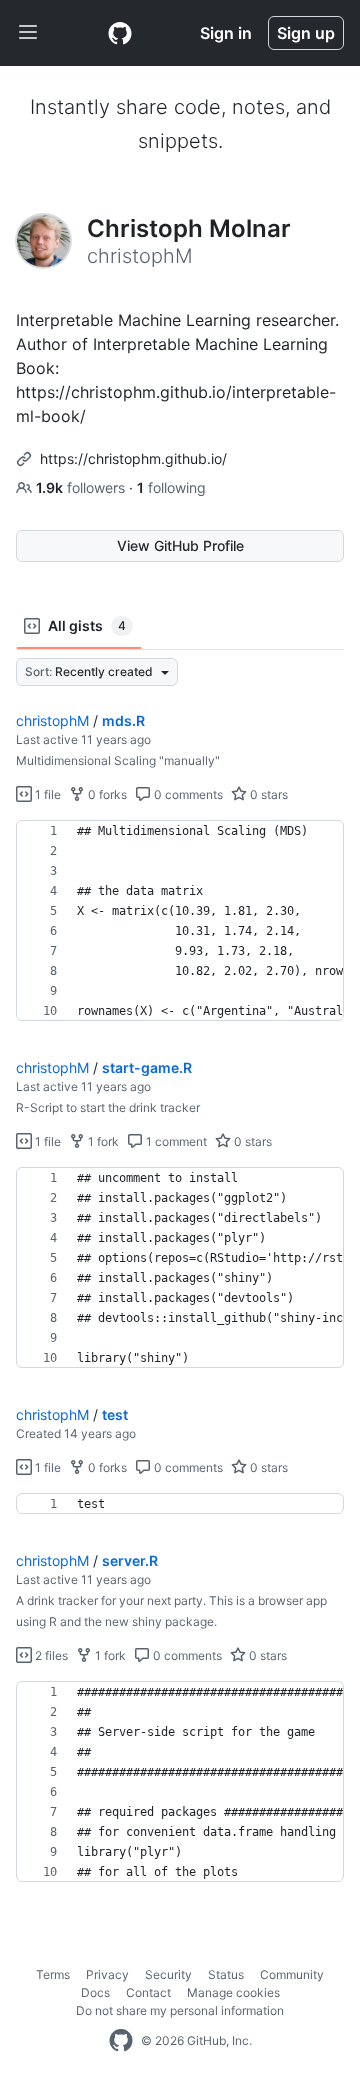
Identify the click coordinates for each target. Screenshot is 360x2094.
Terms (53, 1974)
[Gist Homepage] (120, 33)
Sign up (306, 33)
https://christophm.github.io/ (133, 458)
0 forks (106, 794)
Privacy (107, 1974)
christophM (52, 720)
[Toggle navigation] (28, 33)
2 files (50, 1655)
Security (168, 1974)
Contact (148, 1992)
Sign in (226, 33)
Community (292, 1974)
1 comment (175, 1141)
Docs (95, 1992)
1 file (46, 794)
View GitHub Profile (180, 545)
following (171, 487)
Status (226, 1974)
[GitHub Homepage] (121, 2041)
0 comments (187, 794)
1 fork (102, 1141)
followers (82, 487)
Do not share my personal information (180, 2010)
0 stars (267, 794)
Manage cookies (233, 1992)
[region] (180, 921)
